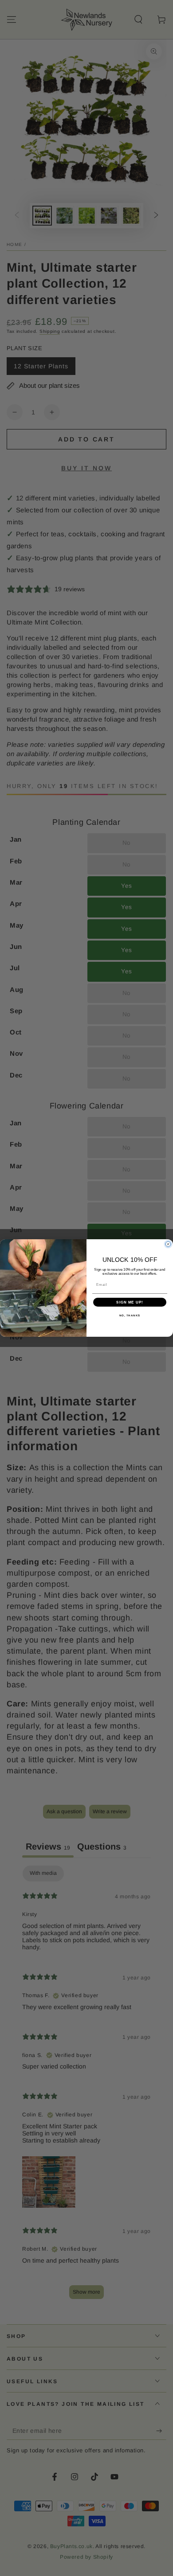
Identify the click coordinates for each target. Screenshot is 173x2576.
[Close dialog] (168, 1244)
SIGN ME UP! (130, 1302)
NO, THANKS (130, 1316)
